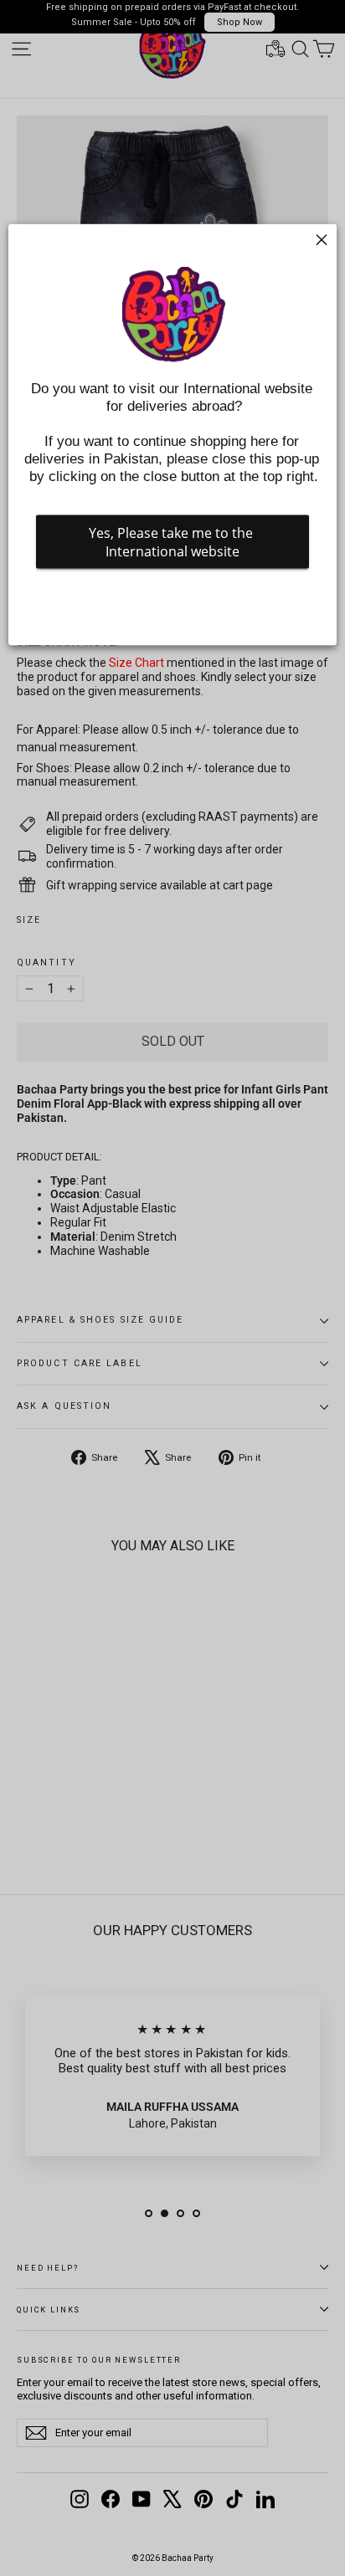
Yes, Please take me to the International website (172, 542)
